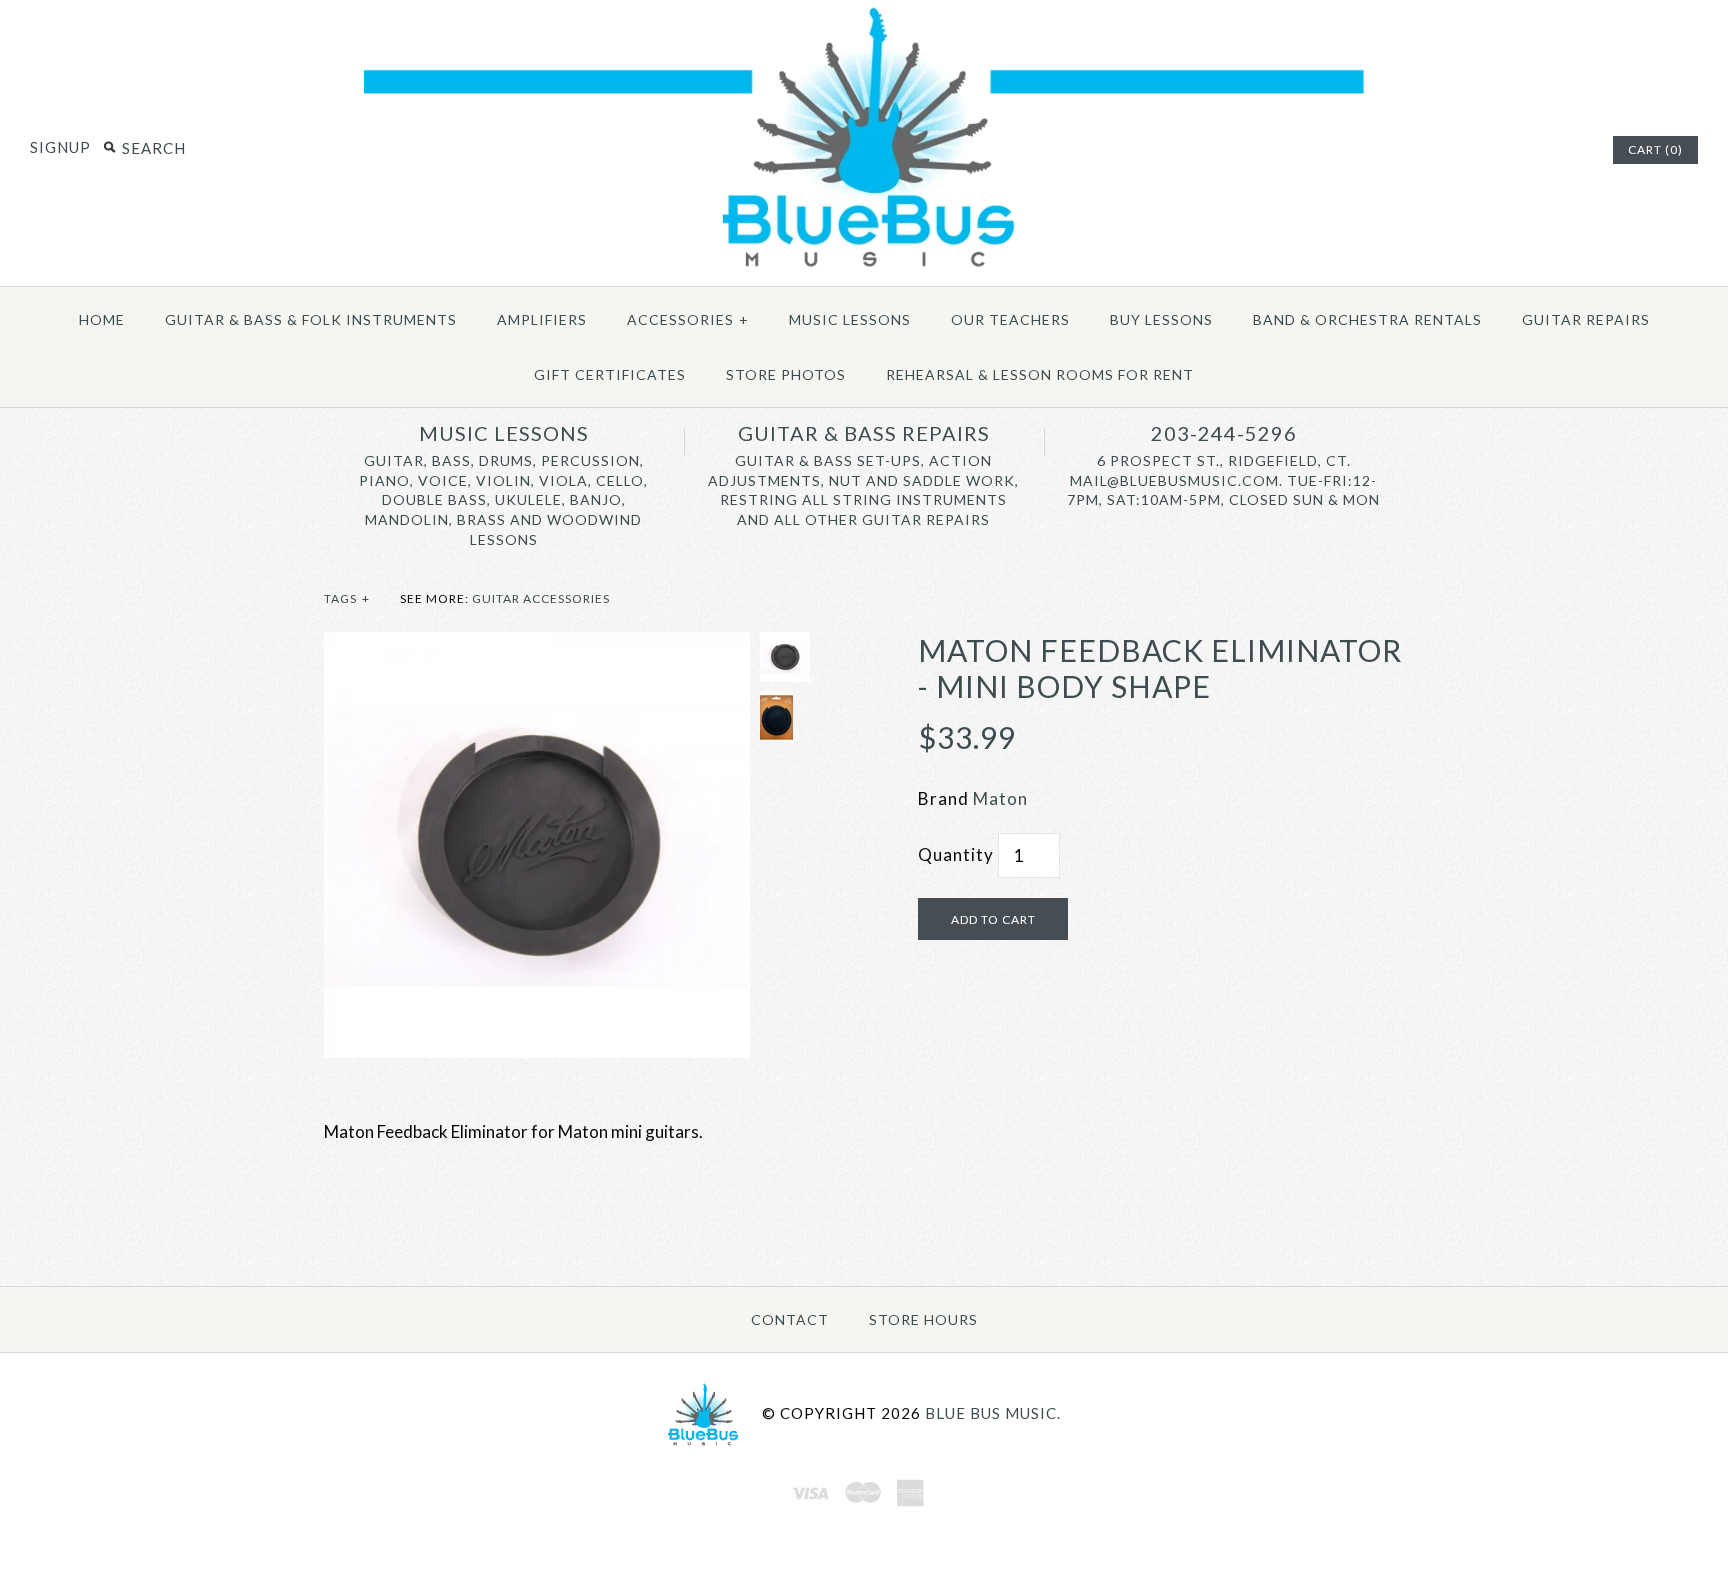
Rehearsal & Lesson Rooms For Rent (1040, 374)
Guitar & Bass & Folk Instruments (311, 319)
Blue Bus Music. (993, 1412)
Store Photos (786, 374)
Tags (347, 598)
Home (102, 319)
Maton (1000, 798)
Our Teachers (1010, 319)
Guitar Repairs (1586, 319)
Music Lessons (850, 319)
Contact (790, 1319)
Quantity (956, 854)
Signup (60, 147)
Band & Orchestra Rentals (1367, 319)
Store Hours (923, 1319)
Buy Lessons (1161, 319)
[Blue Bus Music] (864, 267)
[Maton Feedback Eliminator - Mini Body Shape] (537, 645)
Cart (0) (1655, 149)
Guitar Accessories (541, 598)
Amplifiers (542, 319)
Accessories (688, 319)
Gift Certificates (610, 374)
